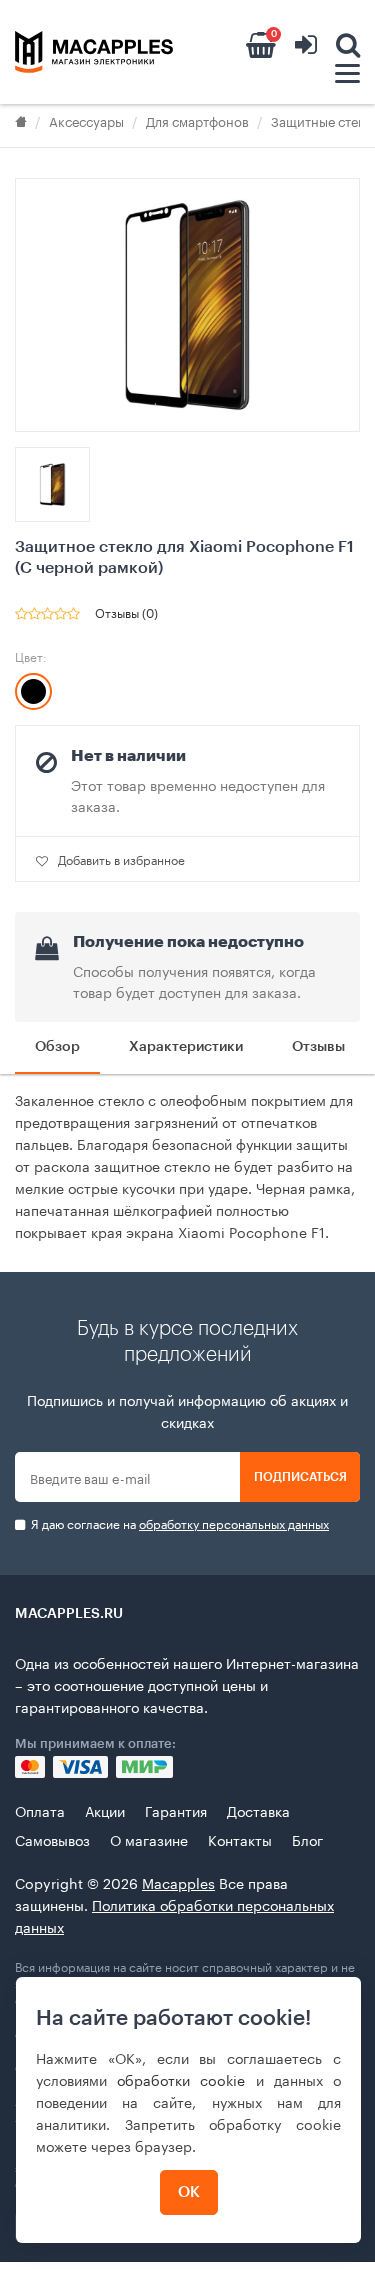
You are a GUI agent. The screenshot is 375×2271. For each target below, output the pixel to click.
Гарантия (176, 1810)
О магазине (149, 1839)
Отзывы (318, 1047)
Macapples (178, 1882)
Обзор (57, 1047)
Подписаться (300, 1477)
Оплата (40, 1810)
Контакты (240, 1839)
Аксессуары (86, 120)
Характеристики (186, 1047)
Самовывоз (52, 1839)
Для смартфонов (197, 120)
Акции (105, 1810)
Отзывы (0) (126, 611)
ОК (189, 2192)
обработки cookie (181, 2079)
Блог (307, 1839)
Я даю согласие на (178, 1523)
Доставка (258, 1810)
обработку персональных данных (234, 1522)
